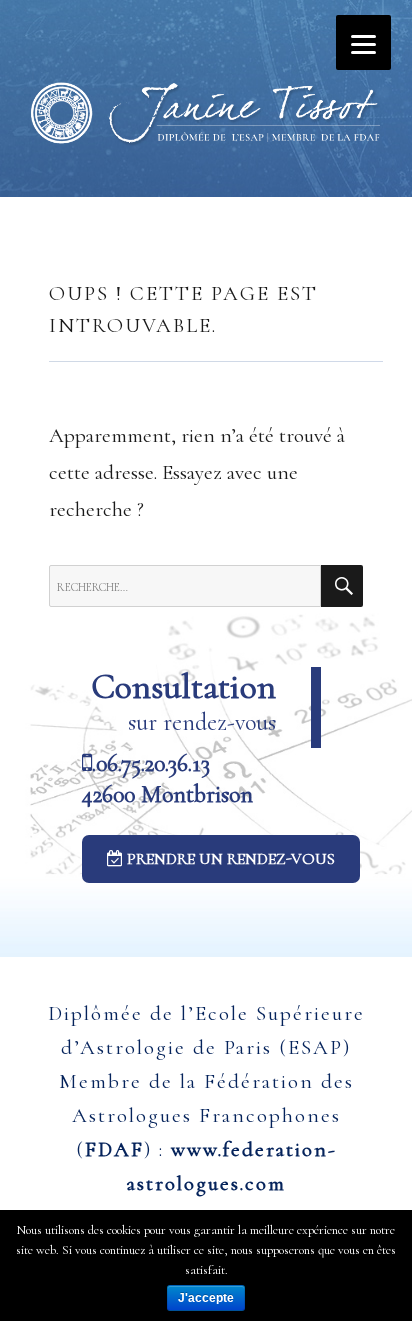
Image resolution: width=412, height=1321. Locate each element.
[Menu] (363, 42)
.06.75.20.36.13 (151, 763)
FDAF (114, 1149)
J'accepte (206, 1298)
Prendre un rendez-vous (229, 859)
